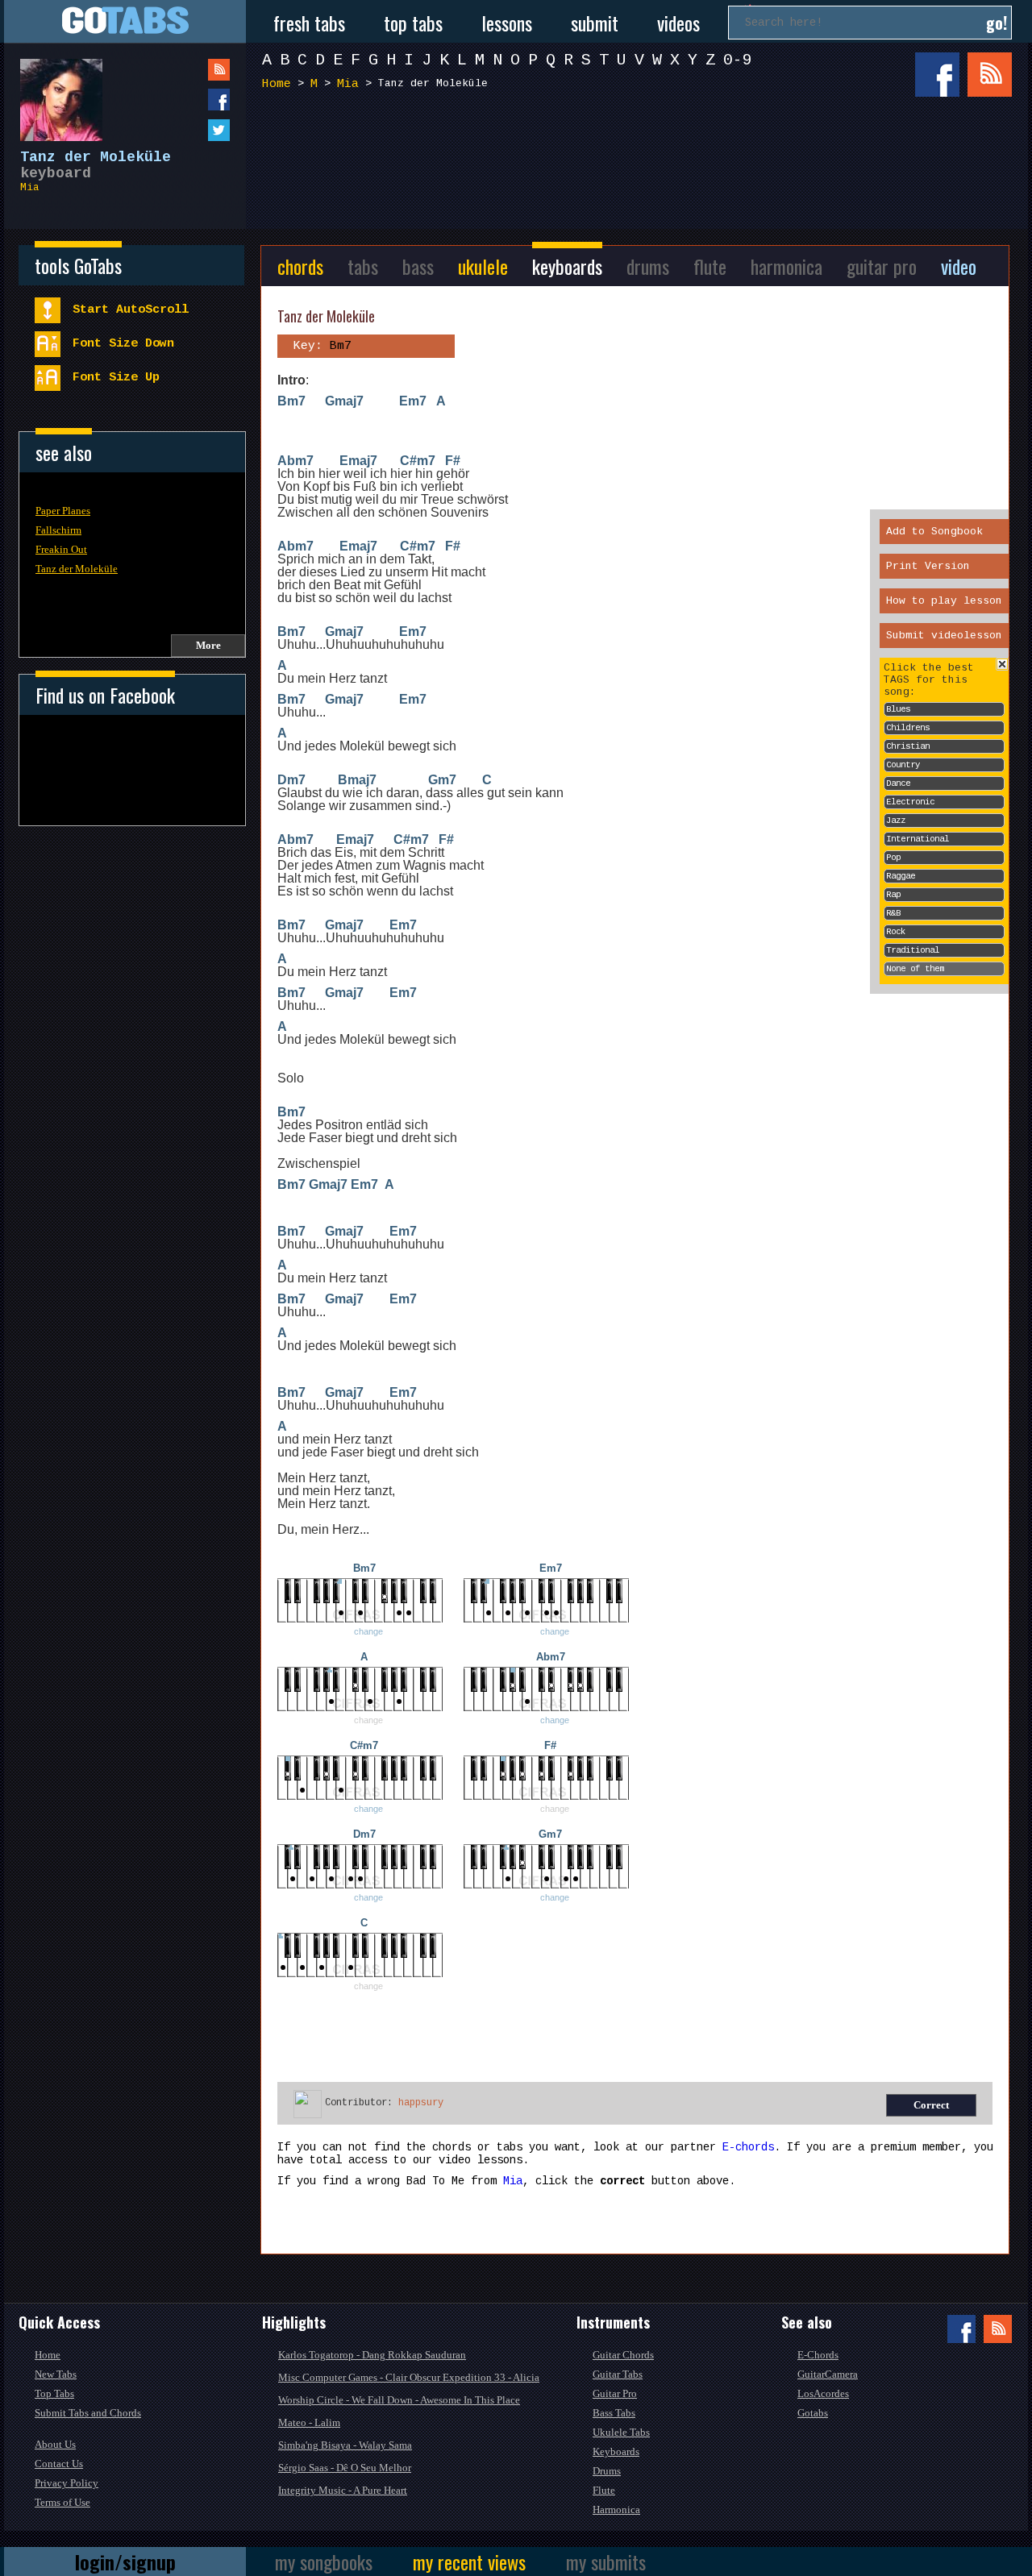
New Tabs (56, 2374)
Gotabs (813, 2413)
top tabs (413, 23)
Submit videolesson (944, 636)
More (208, 645)
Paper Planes (63, 511)
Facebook (937, 75)
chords (300, 266)
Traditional (913, 950)
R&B (893, 913)
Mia (30, 187)
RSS (990, 75)
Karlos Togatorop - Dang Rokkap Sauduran (372, 2355)
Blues (898, 709)
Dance (898, 783)
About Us (55, 2444)
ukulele (483, 266)
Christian (908, 746)
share (186, 100)
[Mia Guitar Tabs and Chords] (53, 92)
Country (903, 765)
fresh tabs (309, 23)
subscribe (186, 70)
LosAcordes (823, 2393)
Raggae (901, 876)
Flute (604, 2490)
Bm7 (291, 401)
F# (453, 461)
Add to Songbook (934, 532)
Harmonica (616, 2510)
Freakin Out (61, 549)
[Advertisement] (641, 160)
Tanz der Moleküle (77, 569)
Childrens (908, 728)
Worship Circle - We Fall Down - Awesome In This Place (399, 2400)
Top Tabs (54, 2393)
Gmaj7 (344, 401)
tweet (186, 130)
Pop (893, 858)
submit (595, 23)
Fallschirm (58, 530)
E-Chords (818, 2355)
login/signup (125, 2561)
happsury (421, 2103)
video (959, 266)
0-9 (738, 60)
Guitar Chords (623, 2355)
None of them (915, 969)
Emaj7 (358, 461)
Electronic (910, 802)
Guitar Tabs (618, 2374)
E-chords (748, 2147)
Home (277, 84)
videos (678, 23)
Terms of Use (62, 2502)
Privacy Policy (67, 2483)
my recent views (469, 2561)
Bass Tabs (614, 2413)
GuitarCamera (828, 2374)
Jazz (896, 821)
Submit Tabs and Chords (88, 2413)
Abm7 (295, 461)
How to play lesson (944, 601)
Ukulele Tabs (621, 2432)
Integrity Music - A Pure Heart (343, 2490)
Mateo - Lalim (309, 2422)
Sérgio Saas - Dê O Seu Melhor (345, 2468)
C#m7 (418, 461)
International (918, 839)
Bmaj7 (357, 780)
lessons (507, 23)
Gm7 (442, 780)
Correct (931, 2105)
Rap (893, 895)
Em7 (413, 401)
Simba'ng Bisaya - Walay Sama (345, 2445)
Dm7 (291, 780)
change (368, 1631)
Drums (607, 2471)
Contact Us (59, 2464)
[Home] (125, 21)
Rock (896, 932)
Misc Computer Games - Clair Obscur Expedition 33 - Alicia (409, 2377)
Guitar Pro (615, 2393)
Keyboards (616, 2451)
